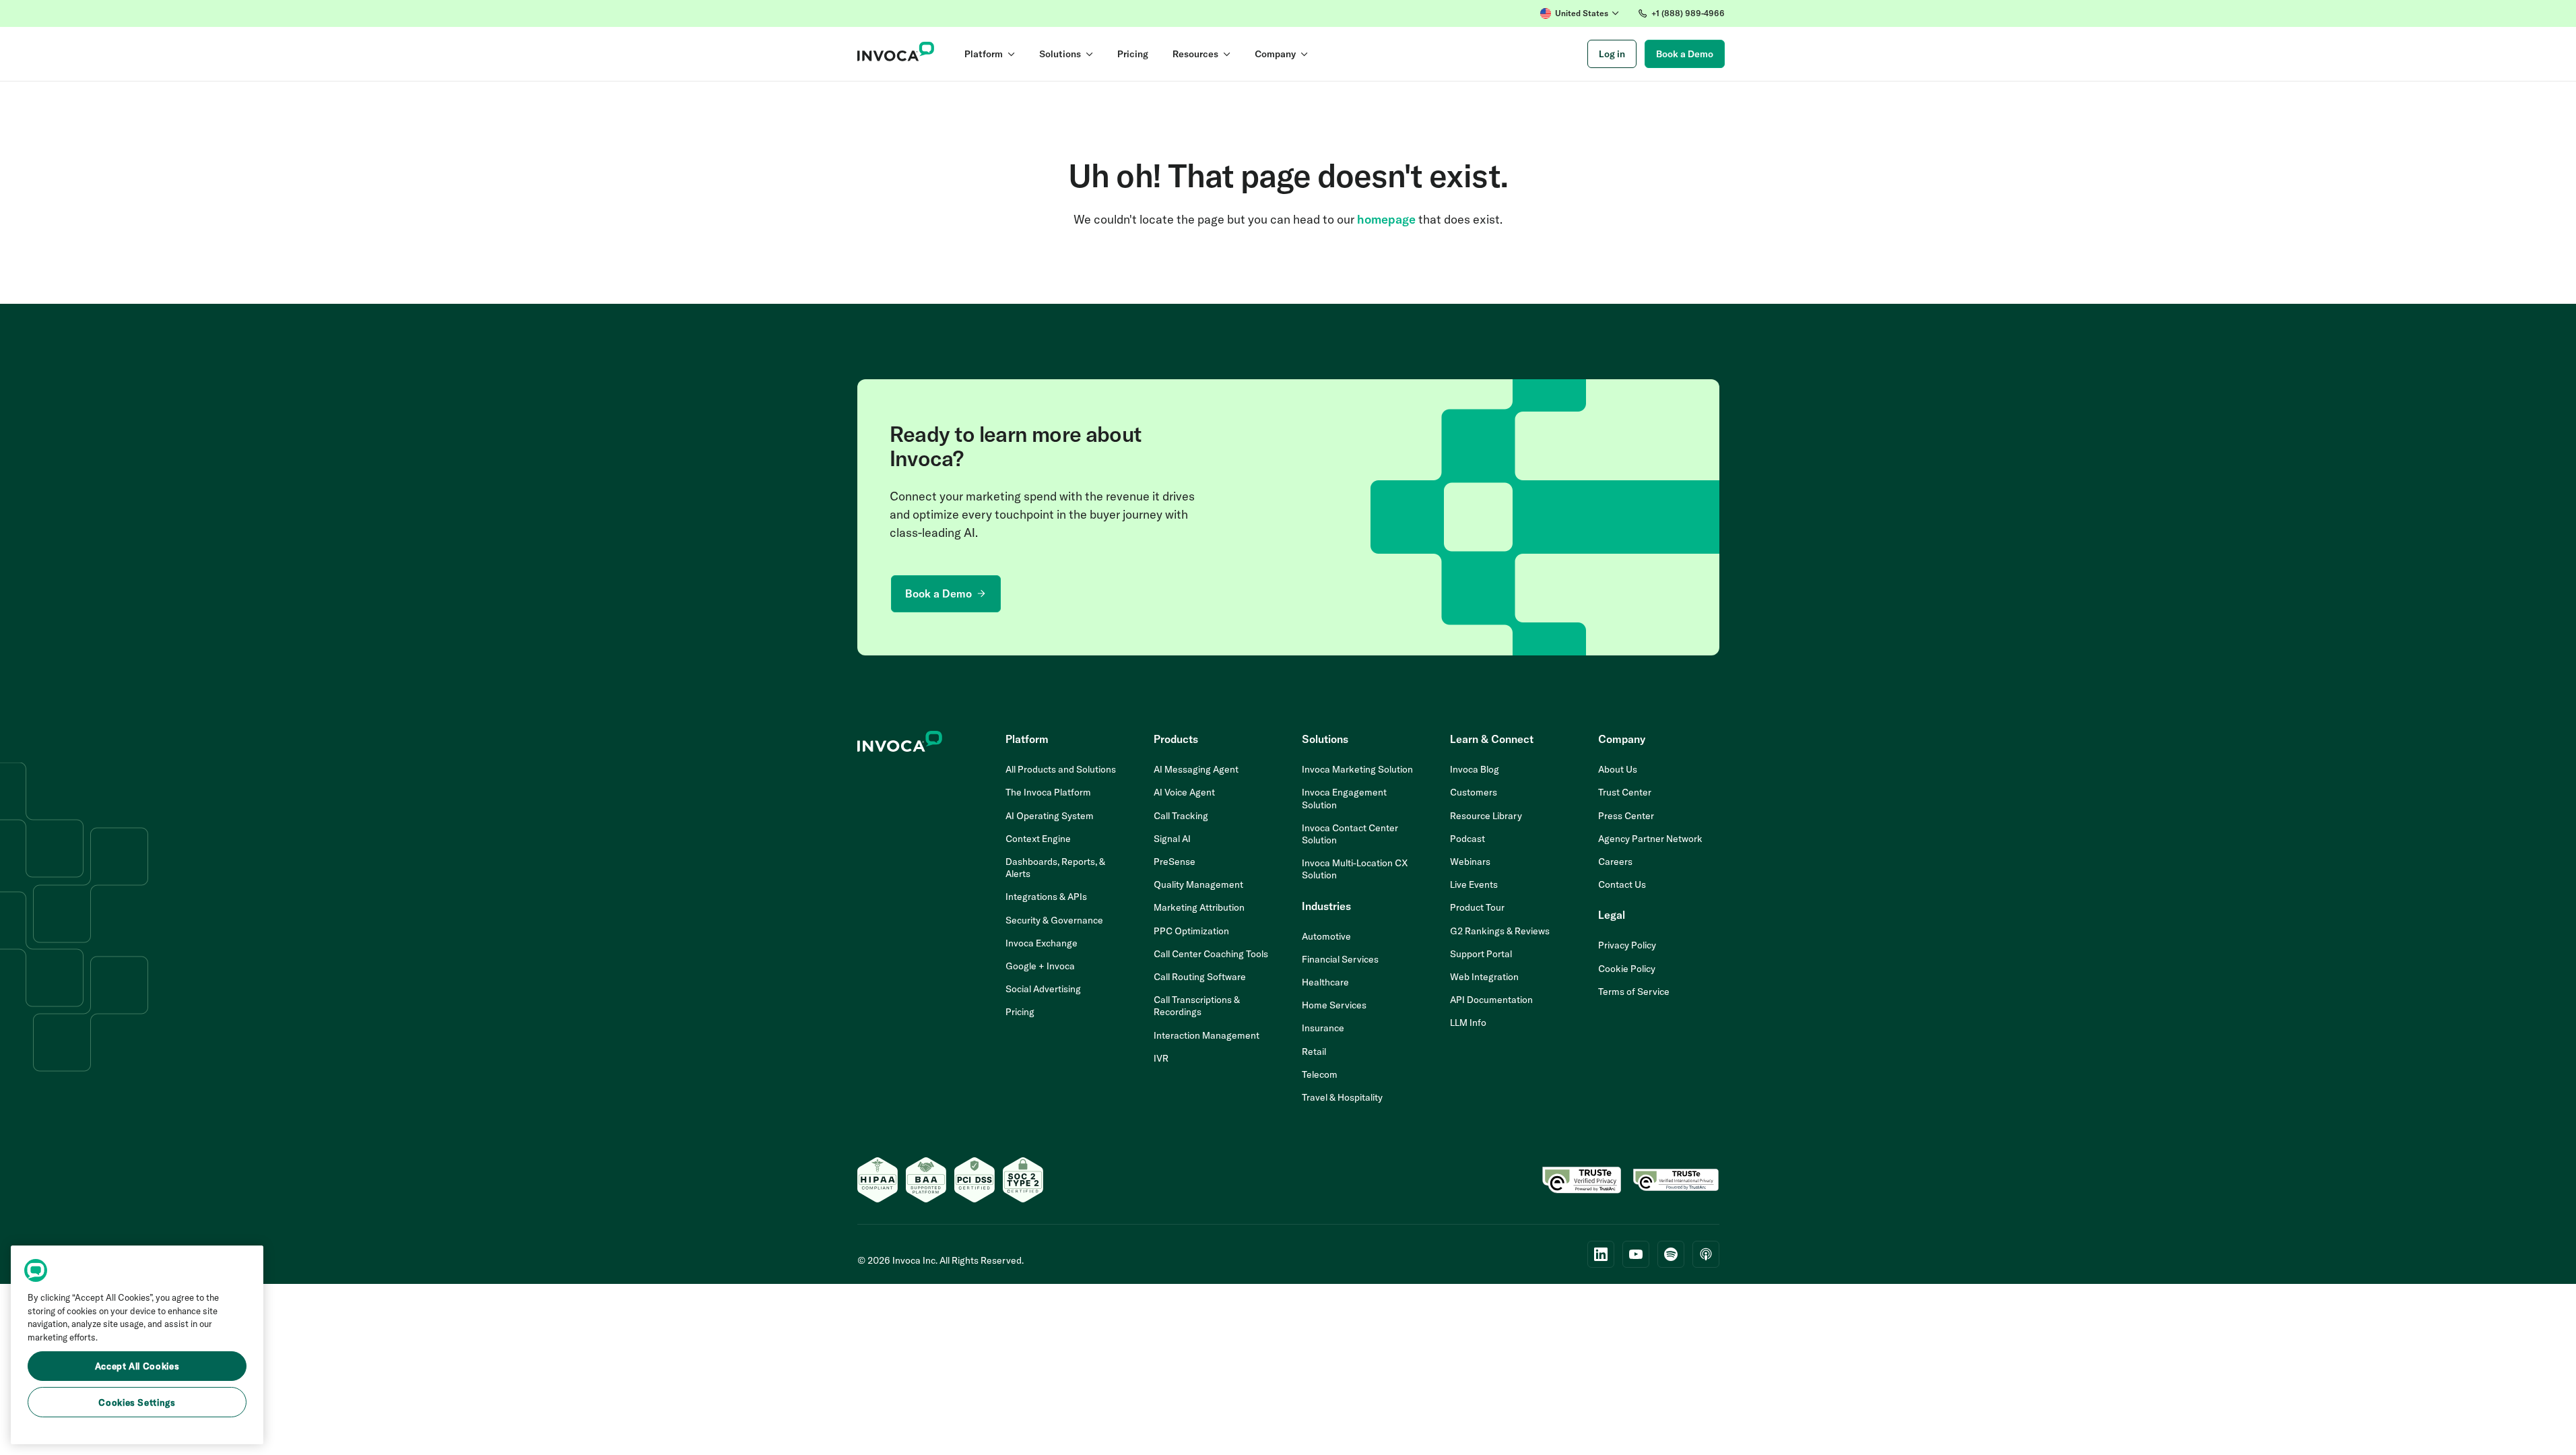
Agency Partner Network (1650, 839)
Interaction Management (1207, 1035)
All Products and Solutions (1061, 769)
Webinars (1470, 862)
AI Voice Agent (1184, 792)
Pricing (1020, 1012)
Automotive (1326, 936)
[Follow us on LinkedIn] (1601, 1254)
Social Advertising (1043, 989)
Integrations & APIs (1046, 897)
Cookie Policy (1627, 969)
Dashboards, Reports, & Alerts (1055, 868)
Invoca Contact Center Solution (1350, 834)
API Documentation (1491, 1000)
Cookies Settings (137, 1402)
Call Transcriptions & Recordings (1197, 1006)
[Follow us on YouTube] (1636, 1254)
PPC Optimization (1191, 931)
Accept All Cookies (137, 1366)
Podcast (1467, 839)
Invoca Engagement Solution (1344, 798)
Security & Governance (1054, 920)
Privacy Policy (1627, 945)
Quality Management (1198, 884)
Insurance (1323, 1028)
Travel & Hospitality (1342, 1097)
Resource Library (1486, 816)
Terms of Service (1634, 992)
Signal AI (1172, 839)
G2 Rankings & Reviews (1500, 931)
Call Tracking (1181, 816)
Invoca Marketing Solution (1357, 769)
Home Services (1334, 1005)
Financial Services (1340, 959)
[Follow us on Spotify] (1671, 1254)
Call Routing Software (1200, 977)
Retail (1314, 1052)
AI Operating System (1050, 816)
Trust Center (1625, 792)
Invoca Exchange (1042, 943)
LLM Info (1468, 1023)
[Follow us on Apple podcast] (1706, 1254)
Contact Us (1622, 884)
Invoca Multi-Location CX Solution (1355, 869)
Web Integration (1484, 977)
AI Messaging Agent (1196, 769)
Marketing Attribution (1199, 907)
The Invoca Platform (1048, 792)
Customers (1474, 792)
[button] (1580, 13)
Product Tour (1477, 907)
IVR (1161, 1058)
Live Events (1474, 884)
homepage (1386, 219)
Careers (1615, 862)
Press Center (1626, 816)
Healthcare (1325, 982)
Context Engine (1038, 839)
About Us (1618, 769)
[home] (896, 54)
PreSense (1175, 862)
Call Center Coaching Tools (1211, 954)
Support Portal (1481, 954)
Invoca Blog (1475, 769)
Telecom (1320, 1074)
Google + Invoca (1040, 966)
